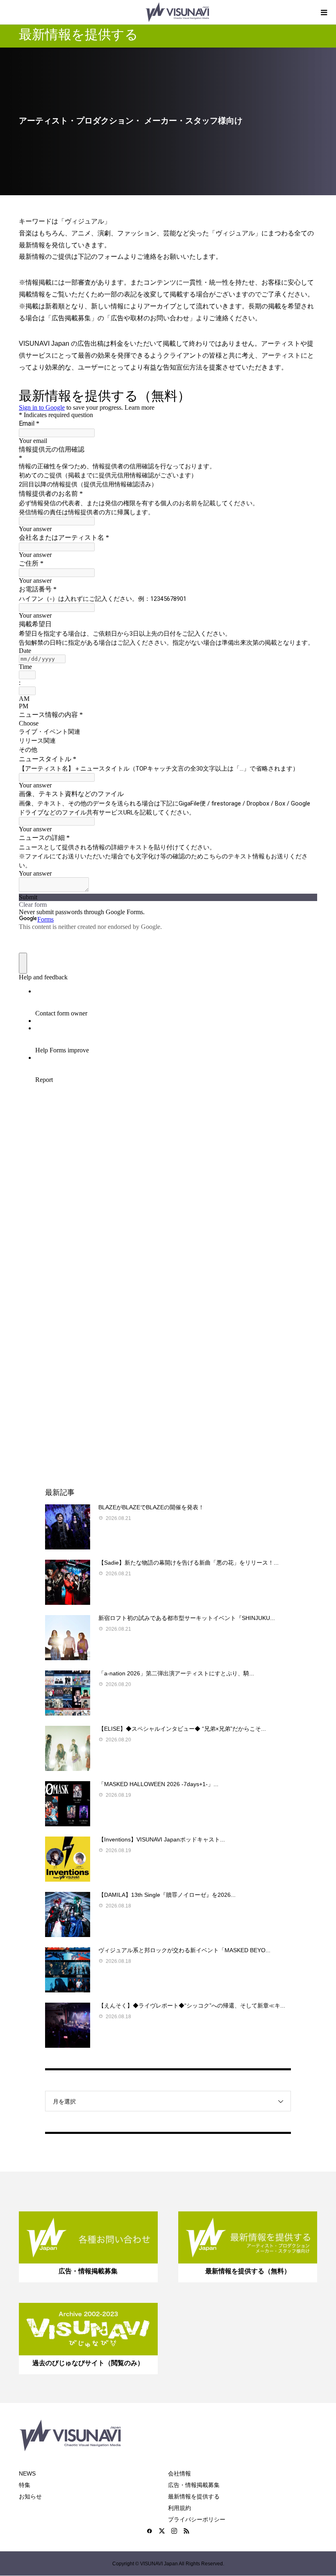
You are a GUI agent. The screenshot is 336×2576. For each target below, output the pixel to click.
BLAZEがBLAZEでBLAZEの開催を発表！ (151, 1507)
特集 (25, 2485)
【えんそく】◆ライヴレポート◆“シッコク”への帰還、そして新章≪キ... (192, 2006)
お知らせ (30, 2496)
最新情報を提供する (194, 2496)
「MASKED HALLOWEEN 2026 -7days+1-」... (158, 1784)
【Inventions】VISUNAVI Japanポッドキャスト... (162, 1839)
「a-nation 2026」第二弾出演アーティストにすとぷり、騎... (176, 1673)
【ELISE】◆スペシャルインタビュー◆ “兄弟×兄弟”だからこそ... (182, 1729)
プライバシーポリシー (197, 2519)
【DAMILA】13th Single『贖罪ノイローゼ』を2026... (167, 1895)
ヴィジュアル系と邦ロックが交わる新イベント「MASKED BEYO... (184, 1950)
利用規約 (179, 2508)
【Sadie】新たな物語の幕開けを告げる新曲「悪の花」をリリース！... (188, 1563)
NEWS (27, 2473)
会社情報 (179, 2473)
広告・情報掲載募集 (194, 2485)
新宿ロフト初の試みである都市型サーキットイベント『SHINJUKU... (187, 1618)
